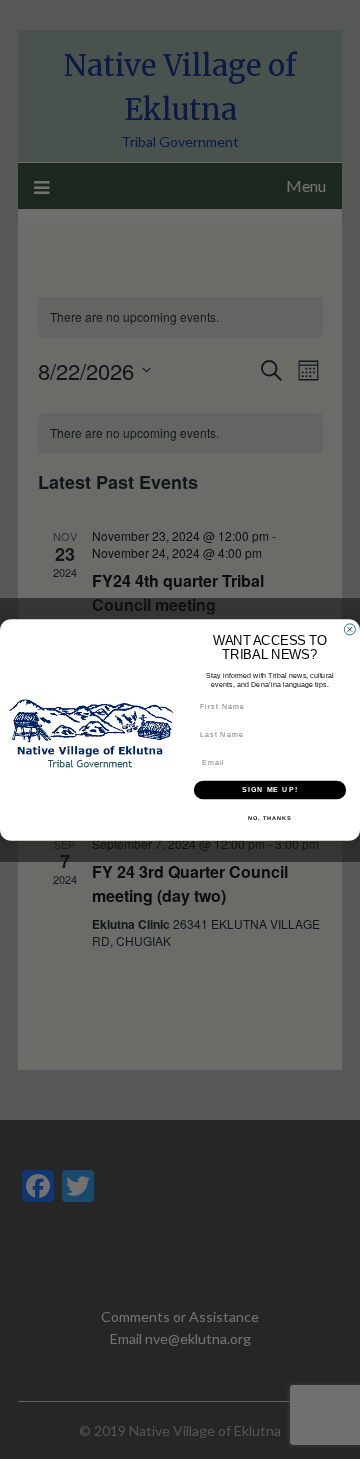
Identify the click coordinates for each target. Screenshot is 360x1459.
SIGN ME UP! (270, 789)
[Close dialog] (349, 628)
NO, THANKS (270, 817)
